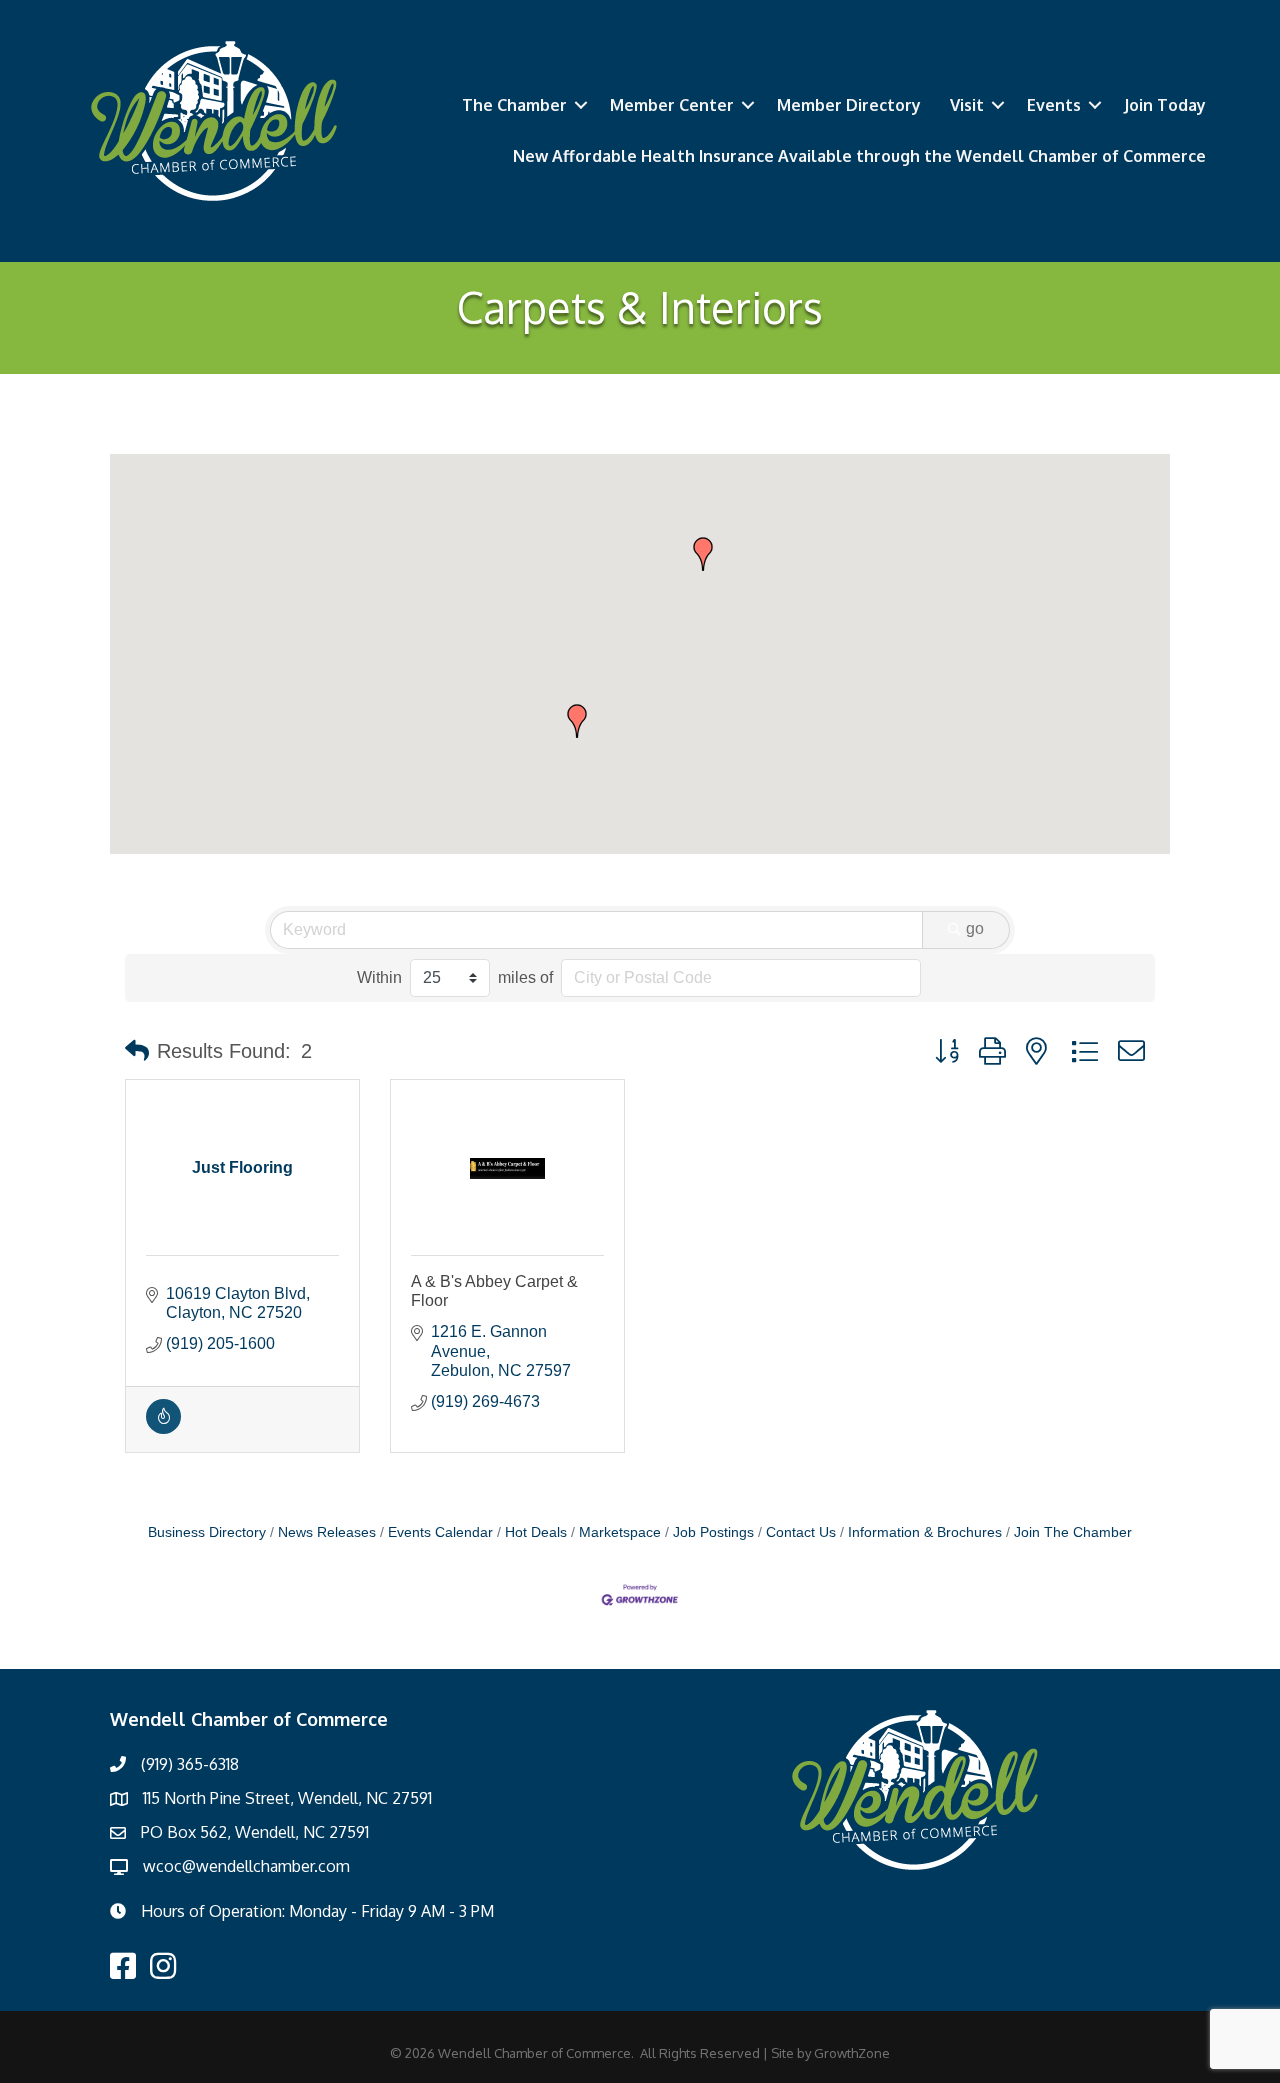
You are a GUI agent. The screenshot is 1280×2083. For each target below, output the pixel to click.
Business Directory (207, 1532)
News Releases (327, 1532)
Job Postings (713, 1532)
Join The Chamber (1073, 1532)
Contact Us (801, 1532)
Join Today (1165, 105)
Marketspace (620, 1532)
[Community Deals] (163, 1428)
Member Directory (849, 105)
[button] (703, 554)
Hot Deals (536, 1532)
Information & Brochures (925, 1532)
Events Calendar (440, 1532)
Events (1054, 105)
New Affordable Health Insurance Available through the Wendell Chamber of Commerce (859, 156)
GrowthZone (852, 2053)
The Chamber (514, 105)
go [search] (975, 928)
